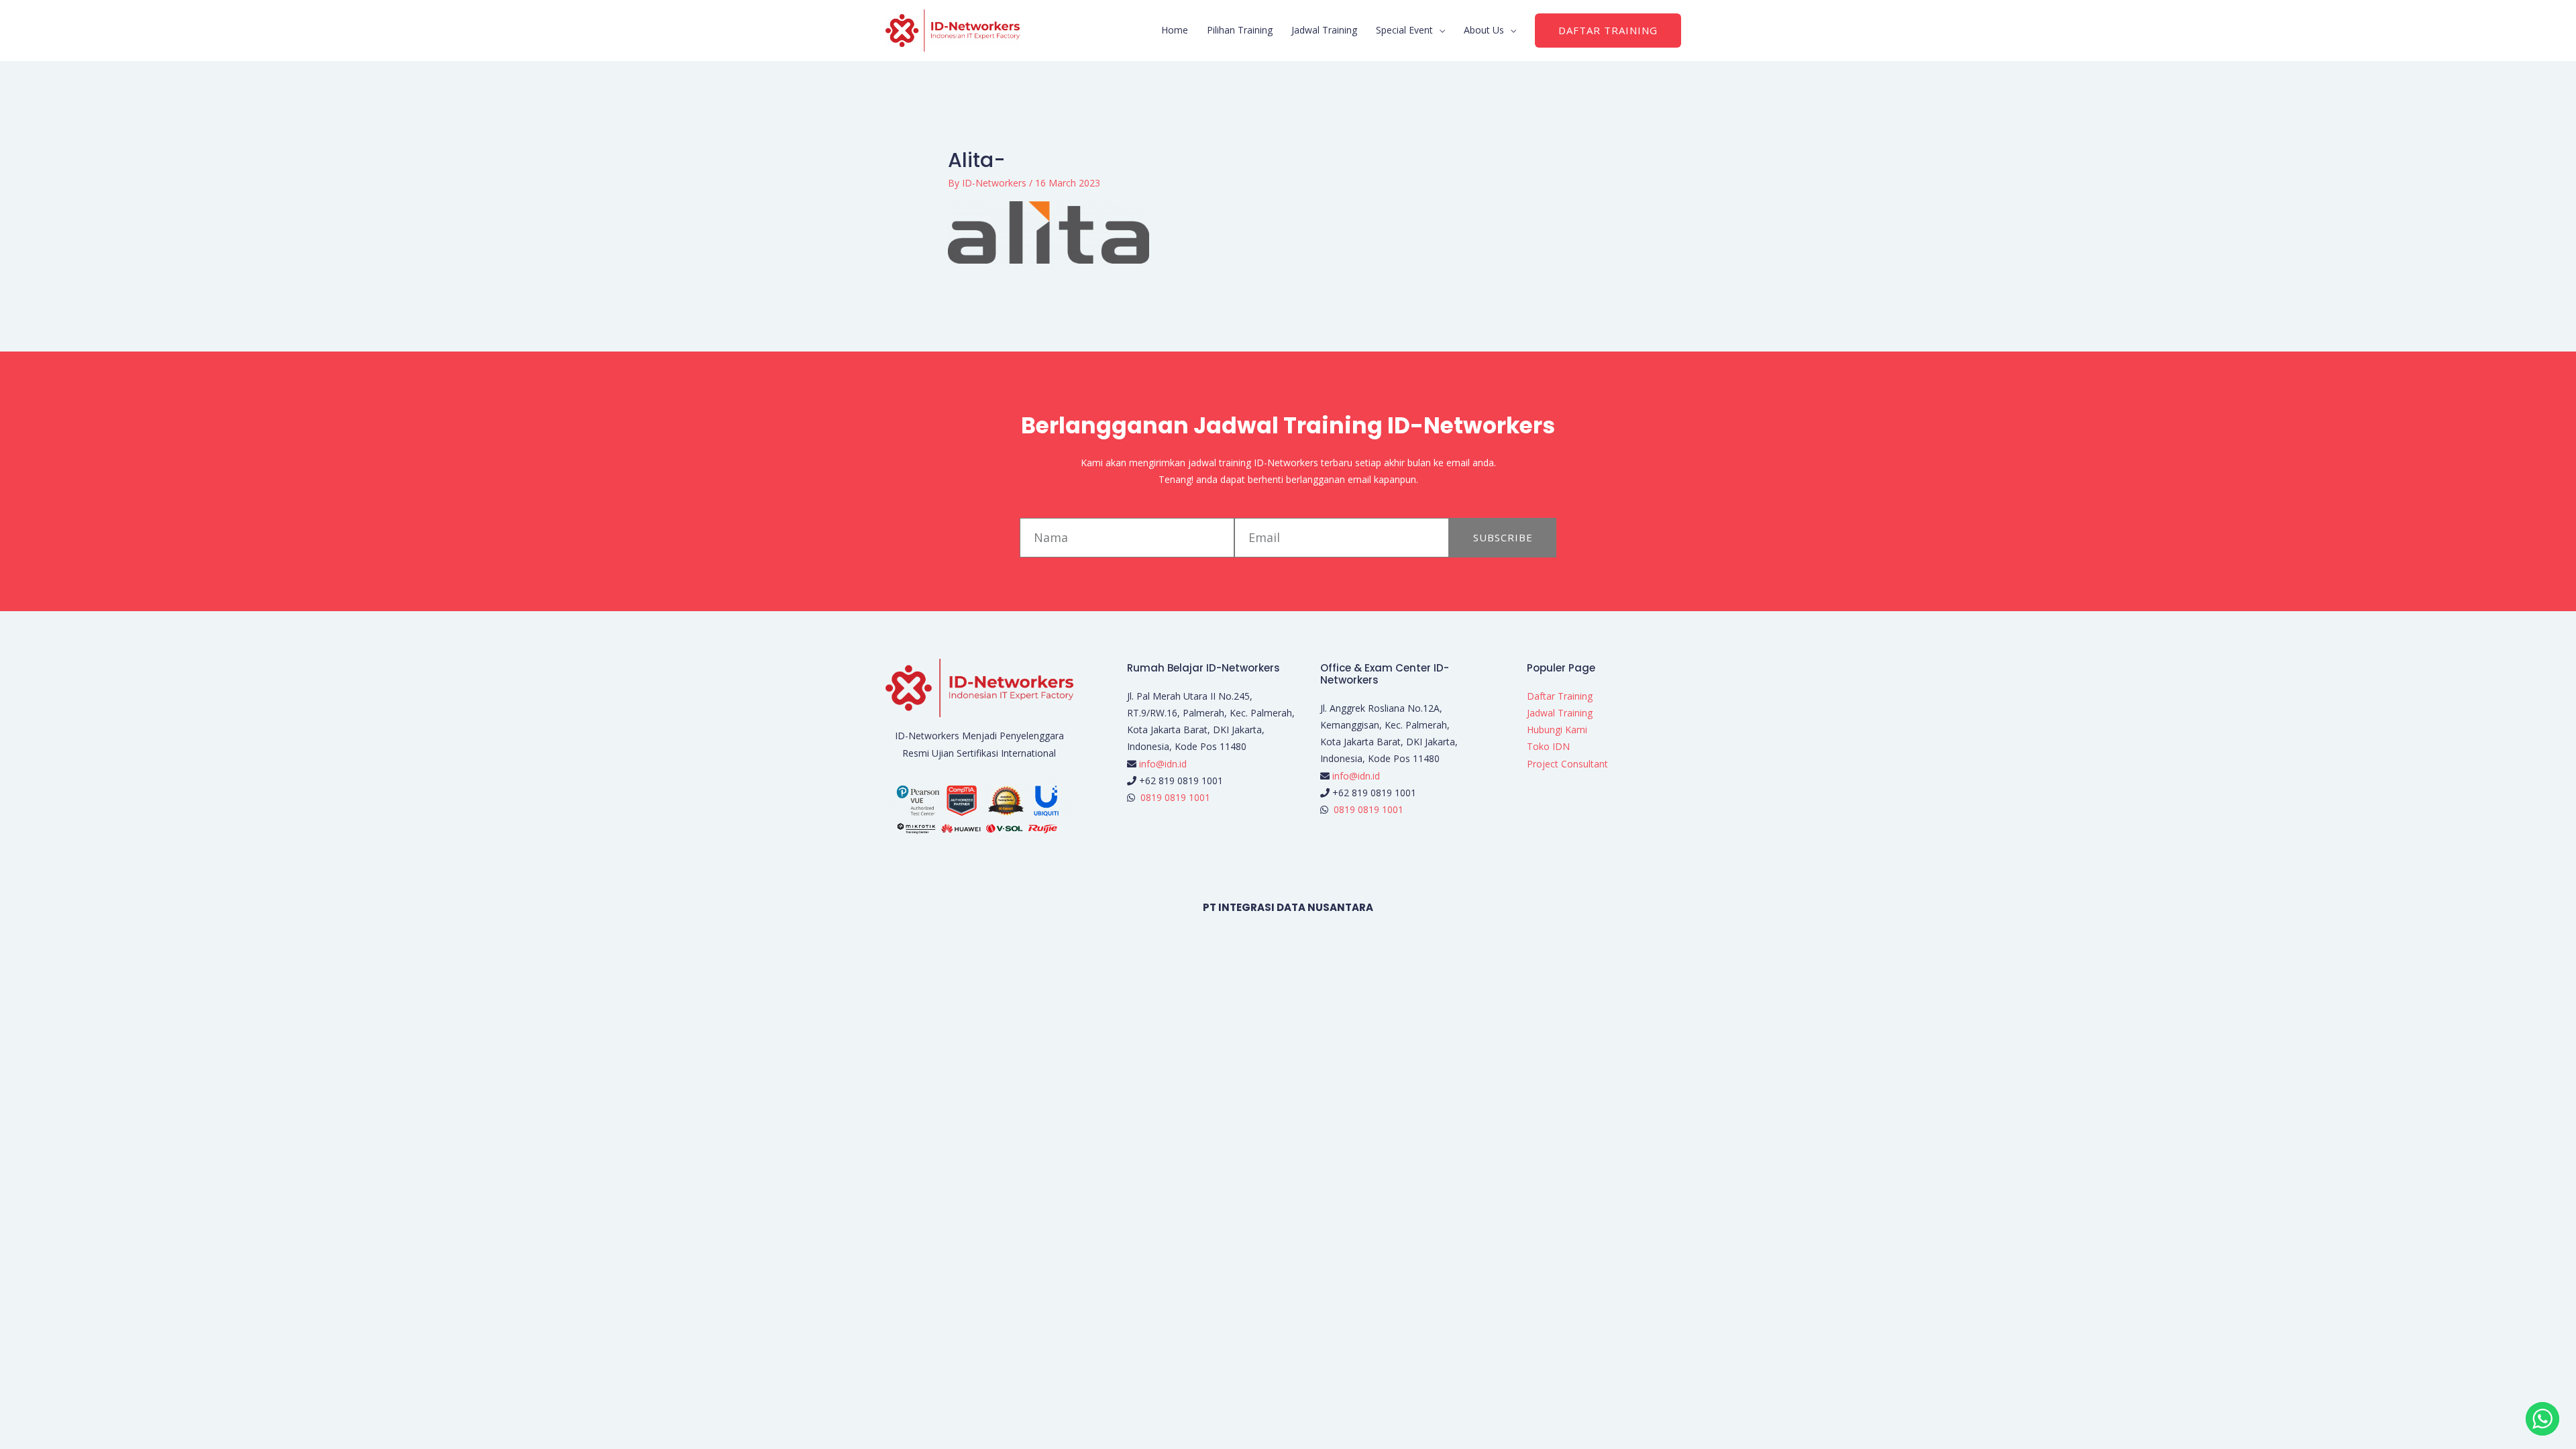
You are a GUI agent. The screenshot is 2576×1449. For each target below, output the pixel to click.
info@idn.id (1163, 764)
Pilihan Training (1240, 30)
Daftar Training (1560, 696)
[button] (1608, 31)
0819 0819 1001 (1175, 797)
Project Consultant (1567, 764)
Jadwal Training (1324, 30)
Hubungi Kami (1557, 730)
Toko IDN (1548, 746)
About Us (1484, 30)
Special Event (1404, 30)
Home (1175, 30)
